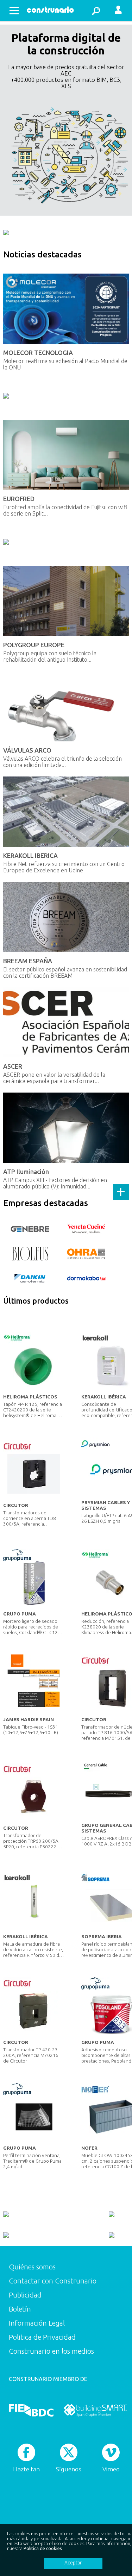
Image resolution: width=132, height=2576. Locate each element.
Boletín (20, 2309)
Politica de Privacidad (42, 2337)
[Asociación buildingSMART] (95, 2410)
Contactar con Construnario (53, 2281)
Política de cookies (43, 2548)
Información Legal (37, 2323)
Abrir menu (14, 11)
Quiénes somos (32, 2267)
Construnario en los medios (51, 2351)
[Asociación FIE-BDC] (31, 2410)
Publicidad (25, 2295)
